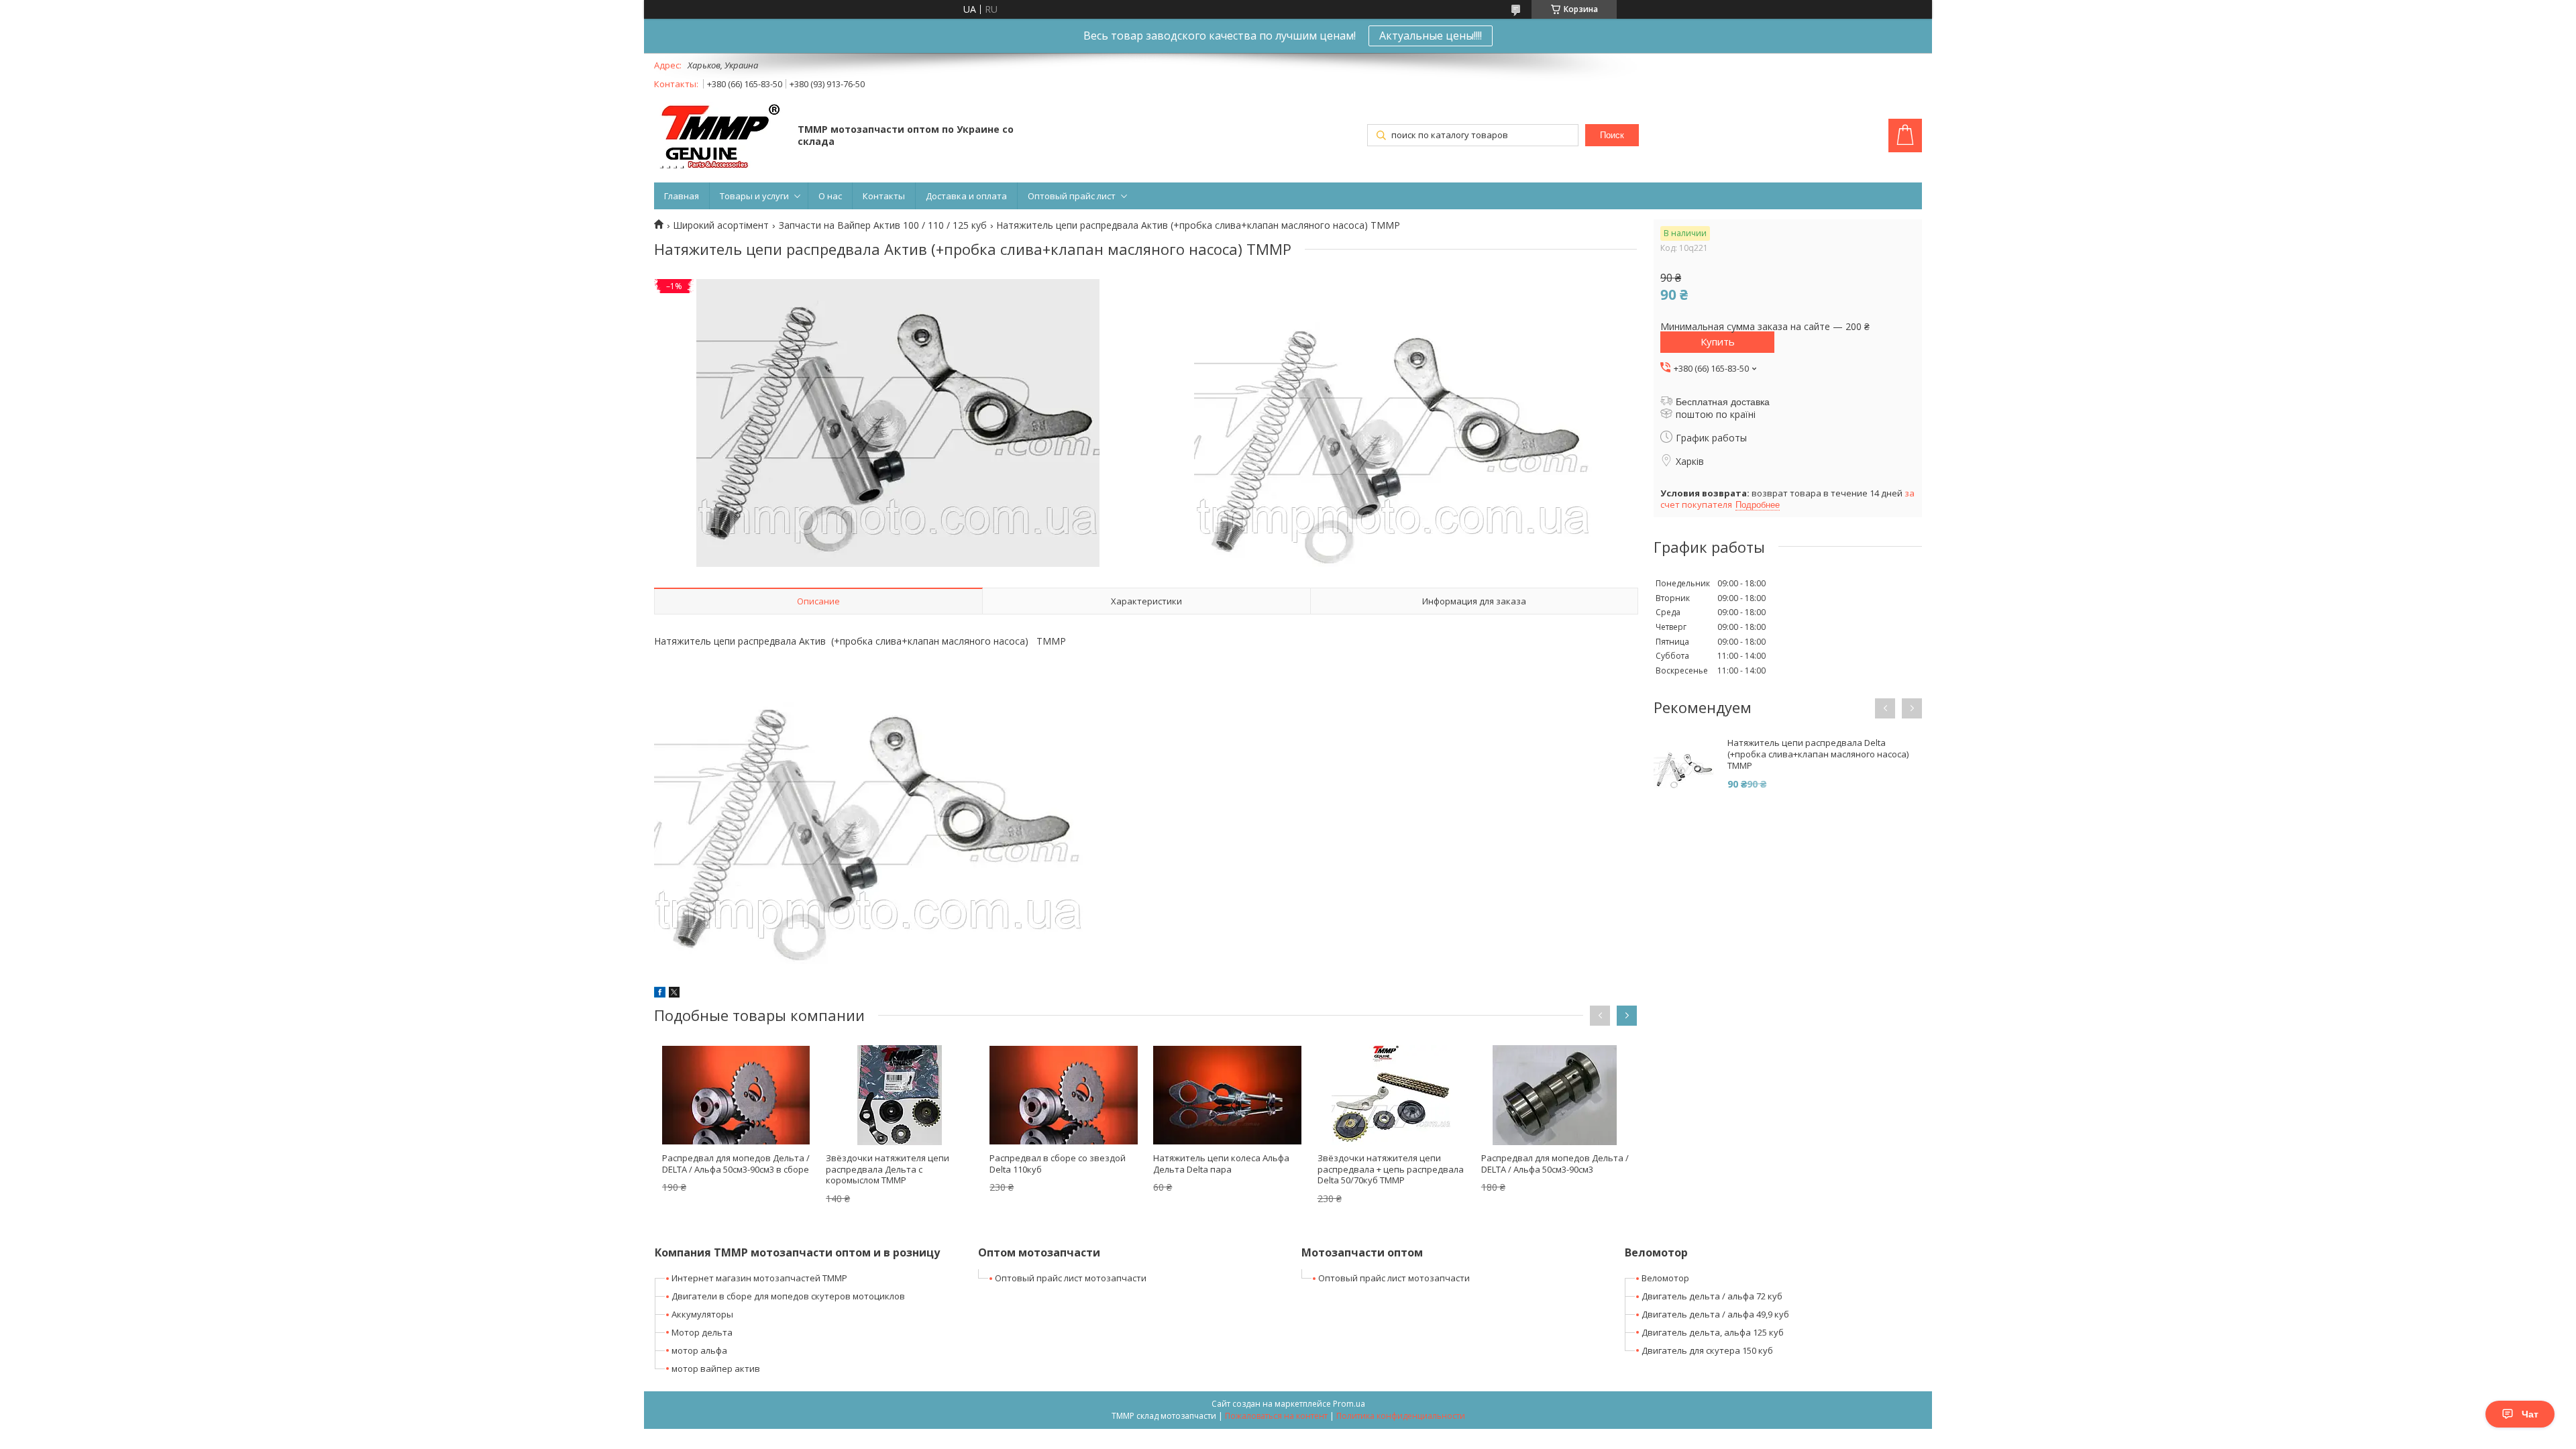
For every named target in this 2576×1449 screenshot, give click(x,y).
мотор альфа (699, 1350)
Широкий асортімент (721, 225)
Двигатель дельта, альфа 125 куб (1713, 1332)
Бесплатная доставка (1723, 402)
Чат (2530, 1414)
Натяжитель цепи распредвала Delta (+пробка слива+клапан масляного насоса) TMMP (1818, 754)
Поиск (1612, 135)
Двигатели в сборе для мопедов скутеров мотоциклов (788, 1296)
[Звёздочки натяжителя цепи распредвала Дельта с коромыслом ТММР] (900, 1095)
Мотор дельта (702, 1332)
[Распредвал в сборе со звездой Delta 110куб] (1063, 1095)
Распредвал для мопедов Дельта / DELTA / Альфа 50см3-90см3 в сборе (736, 1164)
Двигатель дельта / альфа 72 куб (1712, 1296)
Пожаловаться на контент (1276, 1416)
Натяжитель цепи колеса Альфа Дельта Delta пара (1221, 1164)
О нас (830, 196)
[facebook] (660, 994)
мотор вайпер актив (716, 1368)
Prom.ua (1349, 1404)
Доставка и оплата (966, 196)
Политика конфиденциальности (1401, 1416)
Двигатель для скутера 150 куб (1707, 1350)
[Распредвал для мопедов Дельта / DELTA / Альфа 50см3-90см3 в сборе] (736, 1095)
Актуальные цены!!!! (1431, 36)
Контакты (884, 196)
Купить (1718, 341)
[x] (674, 994)
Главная (682, 196)
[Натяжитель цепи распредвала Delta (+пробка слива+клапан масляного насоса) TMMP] (1684, 767)
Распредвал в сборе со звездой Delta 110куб (1058, 1164)
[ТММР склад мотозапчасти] (719, 137)
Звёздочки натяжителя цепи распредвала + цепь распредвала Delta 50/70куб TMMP (1391, 1169)
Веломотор (1665, 1278)
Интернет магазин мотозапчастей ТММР (759, 1278)
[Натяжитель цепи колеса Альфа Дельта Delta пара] (1227, 1095)
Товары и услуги (754, 196)
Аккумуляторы (702, 1314)
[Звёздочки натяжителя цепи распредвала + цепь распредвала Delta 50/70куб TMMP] (1391, 1095)
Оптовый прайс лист (1072, 196)
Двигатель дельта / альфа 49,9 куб (1715, 1314)
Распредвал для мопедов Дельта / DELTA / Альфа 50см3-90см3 (1555, 1164)
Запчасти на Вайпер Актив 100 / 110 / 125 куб (883, 225)
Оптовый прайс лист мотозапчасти (1071, 1278)
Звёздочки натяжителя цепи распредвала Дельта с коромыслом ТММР (888, 1169)
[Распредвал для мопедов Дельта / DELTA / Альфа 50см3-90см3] (1555, 1095)
